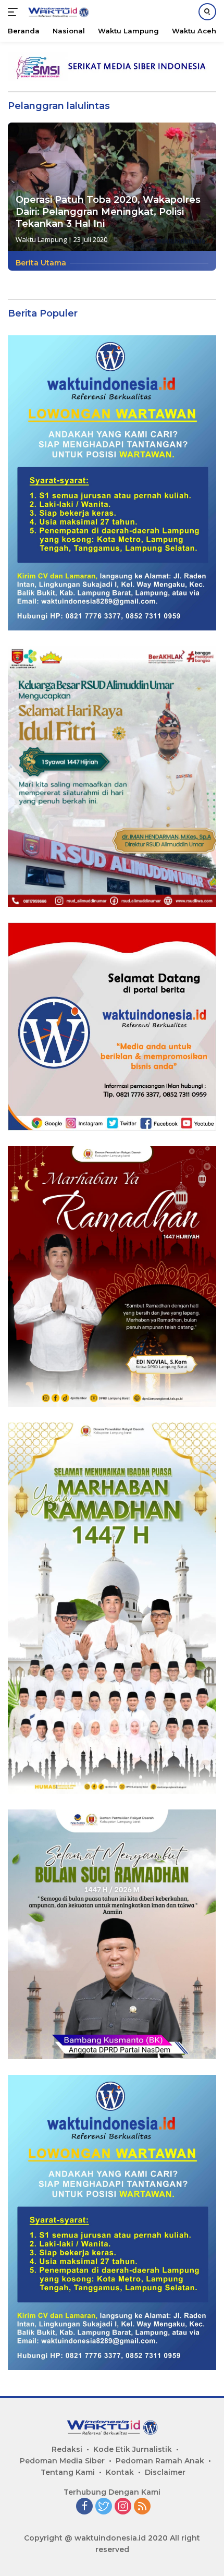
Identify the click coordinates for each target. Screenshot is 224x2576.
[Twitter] (104, 2507)
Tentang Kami (68, 2472)
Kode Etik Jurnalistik (133, 2449)
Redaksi (67, 2449)
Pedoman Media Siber (62, 2461)
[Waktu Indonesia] (57, 12)
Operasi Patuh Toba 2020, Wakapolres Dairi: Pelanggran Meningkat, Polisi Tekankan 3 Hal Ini (108, 212)
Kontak (120, 2472)
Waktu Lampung (41, 239)
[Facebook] (84, 2507)
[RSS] (142, 2507)
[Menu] (15, 12)
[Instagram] (123, 2507)
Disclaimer (165, 2472)
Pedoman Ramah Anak (160, 2461)
